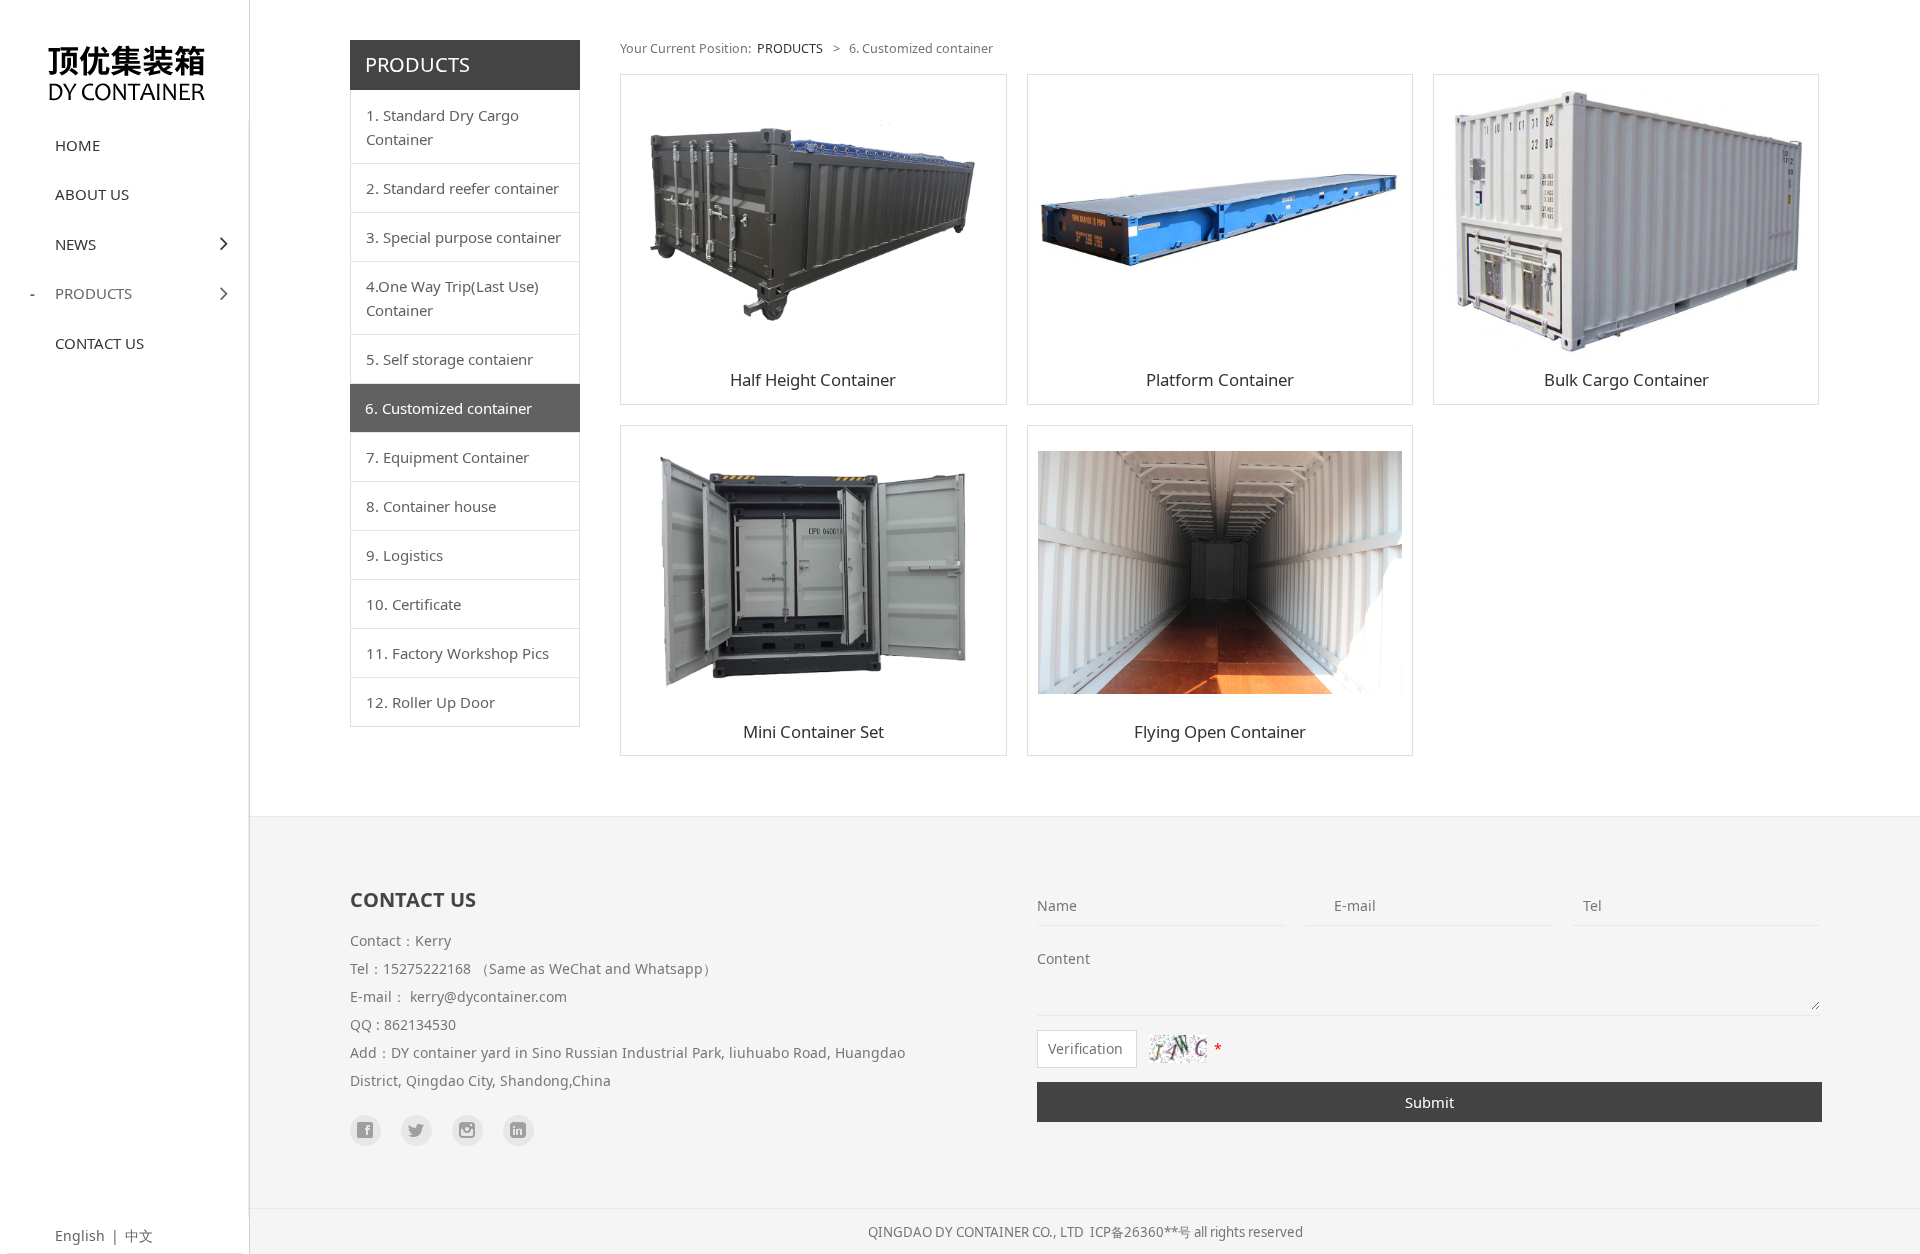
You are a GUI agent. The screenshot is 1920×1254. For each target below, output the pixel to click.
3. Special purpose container (463, 237)
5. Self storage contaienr (449, 359)
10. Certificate (413, 604)
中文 (139, 1235)
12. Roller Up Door (430, 702)
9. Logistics (404, 555)
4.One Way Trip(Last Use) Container (452, 298)
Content (1051, 958)
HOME (77, 145)
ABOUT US (92, 194)
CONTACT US (99, 343)
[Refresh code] (1178, 1049)
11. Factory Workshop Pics (457, 653)
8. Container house (431, 506)
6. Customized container (448, 408)
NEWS (75, 244)
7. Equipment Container (447, 457)
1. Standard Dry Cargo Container (442, 127)
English (80, 1235)
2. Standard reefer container (462, 188)
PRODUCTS (93, 293)
